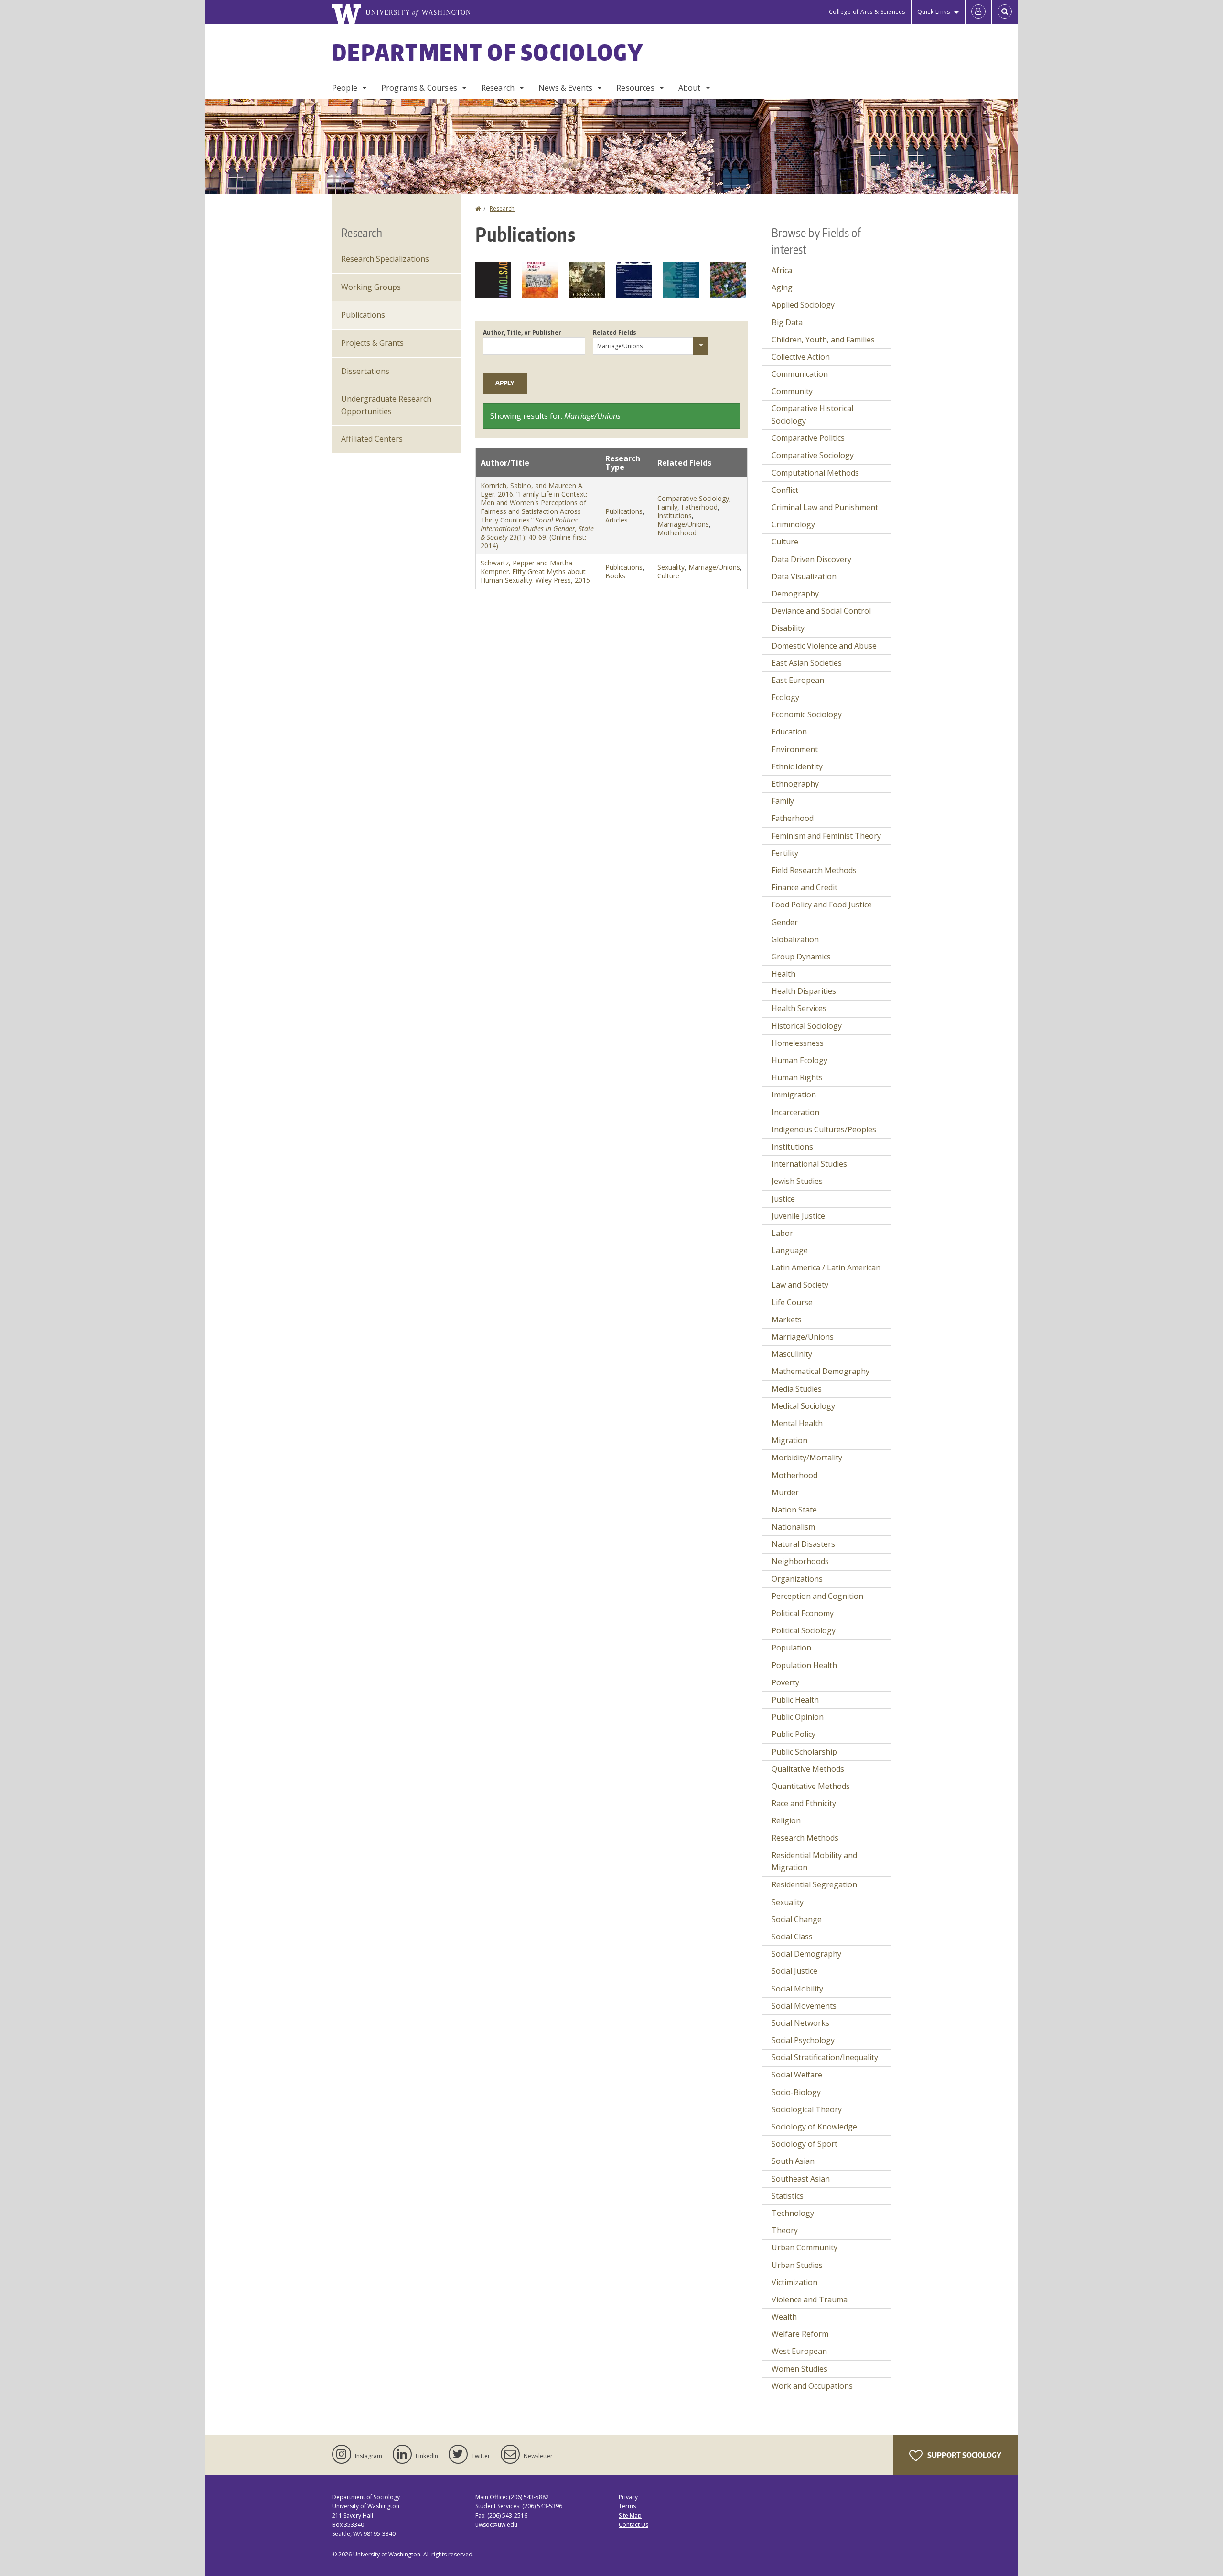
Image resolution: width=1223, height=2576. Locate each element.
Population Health (804, 1665)
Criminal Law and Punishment (825, 507)
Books (615, 576)
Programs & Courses (419, 88)
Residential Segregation (814, 1884)
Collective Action (801, 357)
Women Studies (799, 2369)
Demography (795, 594)
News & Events (565, 88)
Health (783, 974)
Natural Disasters (803, 1544)
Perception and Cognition (817, 1596)
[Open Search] (1005, 12)
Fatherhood (699, 507)
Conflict (785, 490)
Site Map (630, 2516)
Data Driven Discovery (811, 559)
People (345, 88)
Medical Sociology (803, 1406)
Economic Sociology (807, 714)
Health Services (799, 1008)
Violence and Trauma (810, 2299)
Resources (635, 88)
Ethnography (795, 784)
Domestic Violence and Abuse (824, 646)
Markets (787, 1320)
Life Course (792, 1302)
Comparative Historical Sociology (812, 415)
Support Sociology (964, 2455)
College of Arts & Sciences (867, 12)
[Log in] (978, 12)
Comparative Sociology (693, 498)
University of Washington (387, 2554)
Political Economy (803, 1613)
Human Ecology (799, 1060)
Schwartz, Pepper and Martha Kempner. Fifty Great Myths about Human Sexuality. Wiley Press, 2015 (535, 571)
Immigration (794, 1095)
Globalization (795, 939)
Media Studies (797, 1389)
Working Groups (371, 287)
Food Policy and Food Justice (822, 905)
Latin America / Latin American (826, 1267)
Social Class (792, 1937)
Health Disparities (804, 991)
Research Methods (805, 1838)
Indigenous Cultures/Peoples (824, 1129)
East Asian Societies (807, 663)
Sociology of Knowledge (814, 2127)
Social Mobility (797, 1989)
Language (790, 1250)
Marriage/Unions (683, 524)
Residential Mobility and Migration (814, 1862)
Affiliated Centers (372, 439)
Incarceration (795, 1112)
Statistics (788, 2196)
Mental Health (797, 1423)
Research (498, 88)
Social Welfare (797, 2075)
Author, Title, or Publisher (522, 333)
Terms (627, 2506)
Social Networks (800, 2023)
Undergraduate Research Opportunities (386, 405)
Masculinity (792, 1354)
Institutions (675, 516)
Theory (785, 2230)
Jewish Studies (797, 1181)
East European (798, 680)
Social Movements (804, 2006)
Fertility (785, 853)
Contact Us (633, 2525)
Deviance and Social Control (821, 611)
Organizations (797, 1579)
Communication (800, 374)
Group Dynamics (801, 957)
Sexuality (671, 567)
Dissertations (365, 371)
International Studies (809, 1164)
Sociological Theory (807, 2109)
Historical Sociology (807, 1026)
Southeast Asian (801, 2179)
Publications (624, 511)
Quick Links (934, 12)
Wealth (784, 2317)
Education (789, 732)
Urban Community (805, 2247)
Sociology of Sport (805, 2144)
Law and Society (800, 1285)
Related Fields (615, 333)
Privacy (628, 2497)
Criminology (793, 524)
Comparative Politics (808, 438)
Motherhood (677, 533)
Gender (785, 922)
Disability (788, 628)
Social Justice (794, 1971)
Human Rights (797, 1077)
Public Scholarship (804, 1752)
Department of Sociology (488, 52)
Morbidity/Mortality (807, 1458)
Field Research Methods (814, 870)
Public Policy (794, 1734)
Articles (617, 520)
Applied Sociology (803, 305)
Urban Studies (797, 2265)
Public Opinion (798, 1717)
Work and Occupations (812, 2386)
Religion (786, 1820)
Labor (782, 1233)
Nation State (794, 1510)
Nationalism (793, 1527)
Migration (789, 1440)
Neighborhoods (800, 1561)
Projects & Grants (372, 343)
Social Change (797, 1919)
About (690, 88)
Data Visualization (804, 576)
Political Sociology (804, 1630)
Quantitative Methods (811, 1786)
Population (791, 1648)
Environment (795, 749)
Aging (782, 287)
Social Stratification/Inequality (825, 2057)
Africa (782, 270)
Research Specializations (385, 259)
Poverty (785, 1682)
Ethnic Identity (797, 766)
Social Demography (806, 1954)
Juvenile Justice (798, 1216)
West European (799, 2351)
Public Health (795, 1700)
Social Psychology (803, 2040)
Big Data (787, 322)
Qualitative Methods (808, 1769)
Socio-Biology (796, 2092)
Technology (793, 2213)
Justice (783, 1199)
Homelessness (798, 1043)
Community (792, 391)
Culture (668, 576)
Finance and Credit (805, 887)
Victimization (794, 2282)
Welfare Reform (800, 2334)
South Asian (793, 2161)
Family (667, 507)
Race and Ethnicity (804, 1803)
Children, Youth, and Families (823, 340)
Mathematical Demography (821, 1371)
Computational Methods (815, 473)
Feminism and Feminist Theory (826, 836)
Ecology (785, 697)
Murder (785, 1492)
